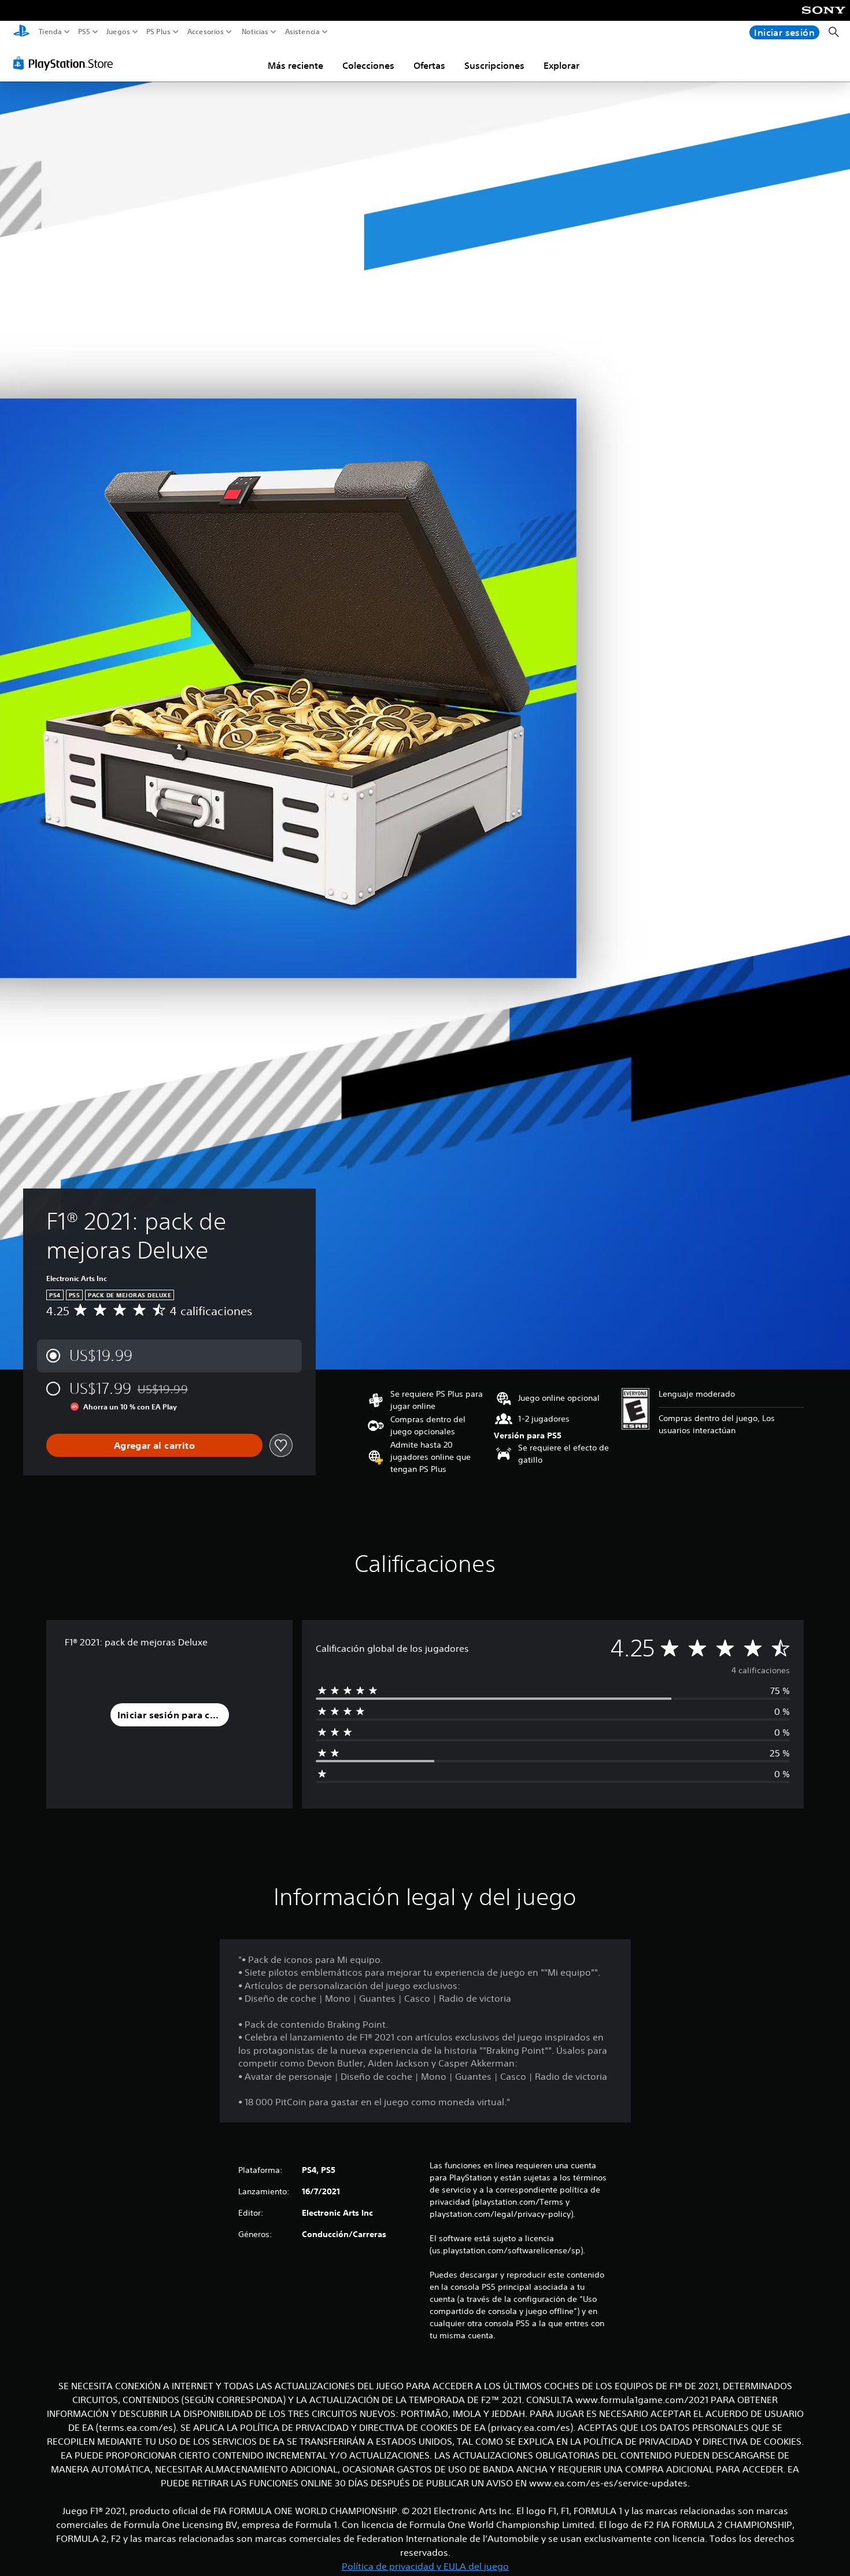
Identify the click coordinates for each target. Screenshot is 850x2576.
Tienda (50, 32)
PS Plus (158, 32)
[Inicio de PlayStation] (21, 32)
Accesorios (205, 32)
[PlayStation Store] (66, 63)
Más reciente (295, 65)
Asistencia (302, 32)
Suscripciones (494, 65)
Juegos (118, 32)
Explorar (561, 65)
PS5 (84, 32)
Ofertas (429, 65)
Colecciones (368, 65)
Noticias (254, 32)
